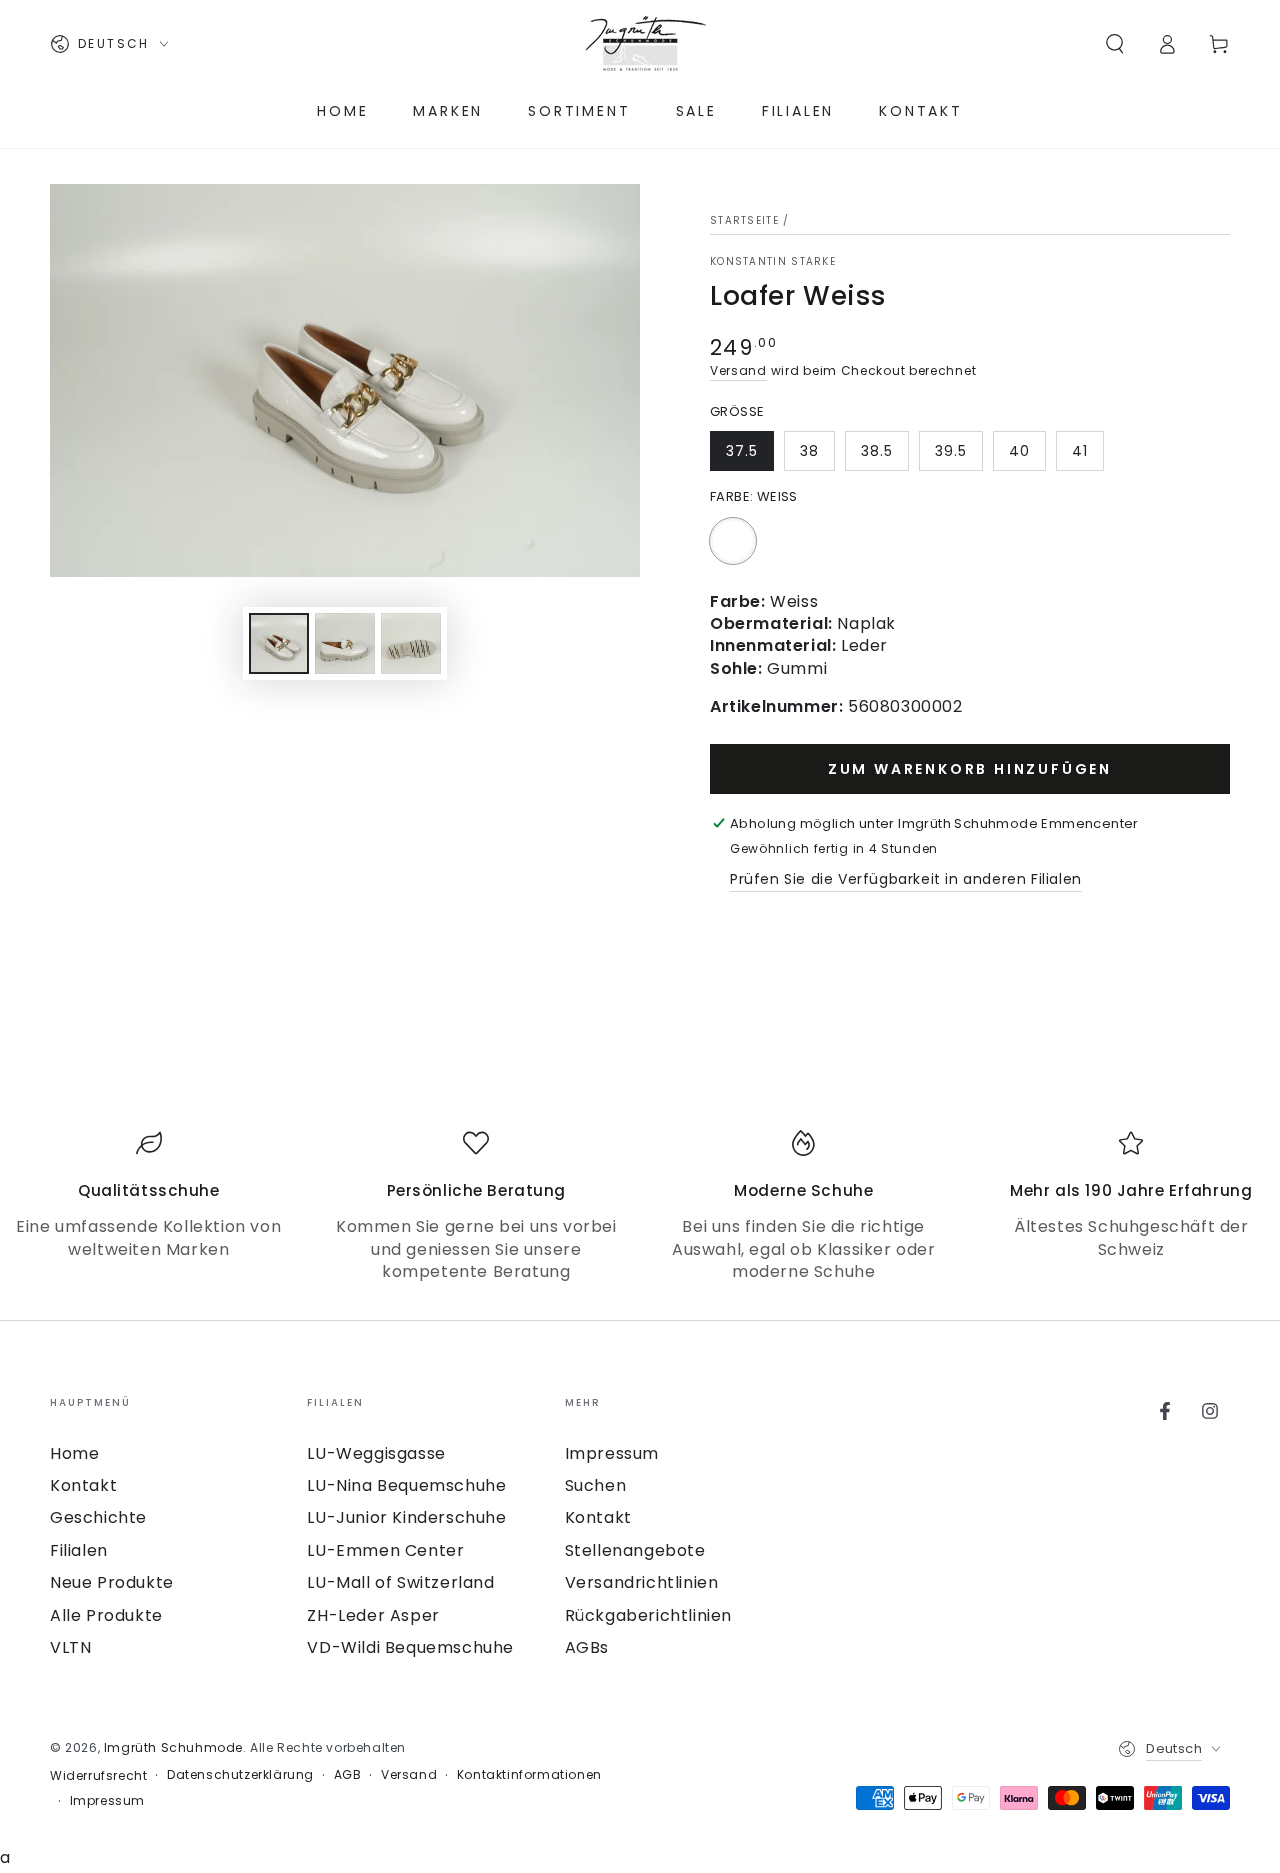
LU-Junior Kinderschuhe (406, 1517)
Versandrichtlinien (642, 1582)
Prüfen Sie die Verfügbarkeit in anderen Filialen (906, 879)
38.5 (877, 451)
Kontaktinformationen (529, 1775)
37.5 (742, 451)
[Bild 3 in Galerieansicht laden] (411, 643)
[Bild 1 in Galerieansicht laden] (279, 643)
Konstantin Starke (773, 262)
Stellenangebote (635, 1550)
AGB (348, 1775)
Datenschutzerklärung (240, 1775)
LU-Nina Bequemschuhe (406, 1485)
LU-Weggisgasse (376, 1453)
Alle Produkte (106, 1615)
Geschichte (98, 1517)
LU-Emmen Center (385, 1550)
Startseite (744, 220)
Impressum (612, 1453)
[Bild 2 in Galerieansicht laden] (345, 643)
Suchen (596, 1485)
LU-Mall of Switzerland (400, 1582)
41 (1080, 451)
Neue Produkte (112, 1582)
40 (1019, 451)
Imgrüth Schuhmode (173, 1747)
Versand (738, 370)
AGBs (587, 1647)
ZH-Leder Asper (373, 1615)
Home (74, 1453)
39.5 (951, 451)
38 (809, 451)
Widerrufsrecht (98, 1776)
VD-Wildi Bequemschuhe (410, 1647)
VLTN (70, 1647)
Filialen (79, 1550)
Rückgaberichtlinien (648, 1615)
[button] (1115, 44)
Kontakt (83, 1485)
